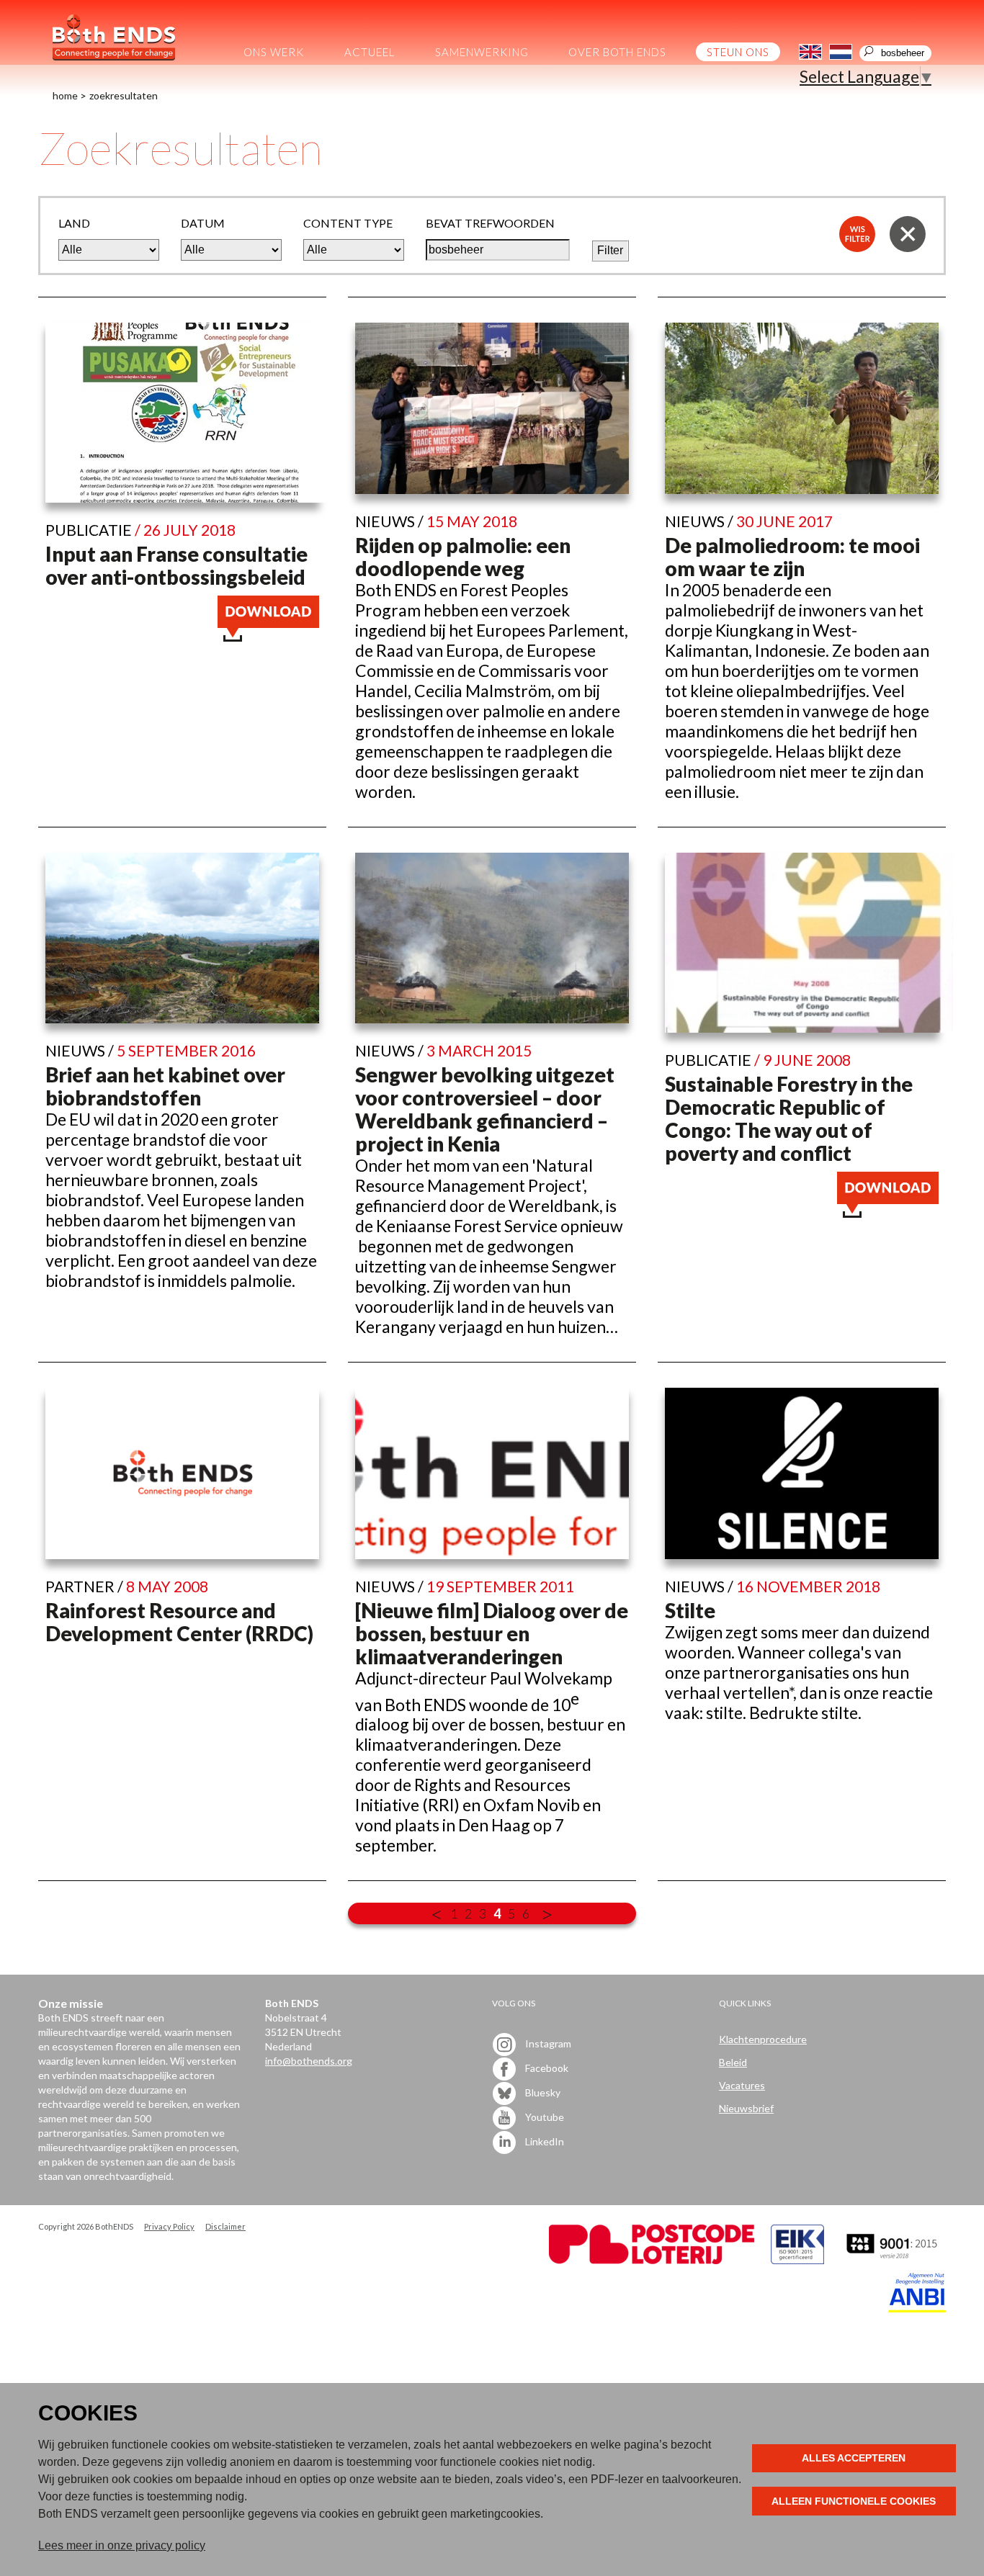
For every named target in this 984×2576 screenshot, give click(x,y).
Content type (348, 223)
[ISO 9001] (797, 2260)
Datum (203, 223)
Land (74, 223)
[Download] (268, 635)
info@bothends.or (306, 2061)
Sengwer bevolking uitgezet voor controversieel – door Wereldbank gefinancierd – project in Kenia (485, 1109)
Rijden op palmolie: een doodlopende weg (463, 557)
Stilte (690, 1610)
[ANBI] (917, 2308)
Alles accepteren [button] (854, 2458)
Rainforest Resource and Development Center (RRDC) (179, 1622)
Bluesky (542, 2092)
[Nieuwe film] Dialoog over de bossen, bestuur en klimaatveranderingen (492, 1633)
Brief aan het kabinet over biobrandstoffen (165, 1086)
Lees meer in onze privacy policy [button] (122, 2545)
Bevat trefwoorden (490, 223)
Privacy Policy (169, 2226)
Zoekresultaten (124, 95)
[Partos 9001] (893, 2260)
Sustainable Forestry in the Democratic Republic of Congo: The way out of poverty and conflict (789, 1118)
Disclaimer (225, 2226)
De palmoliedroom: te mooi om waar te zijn (792, 557)
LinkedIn (544, 2141)
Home (65, 95)
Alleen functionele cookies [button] (854, 2501)
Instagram (547, 2043)
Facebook (546, 2068)
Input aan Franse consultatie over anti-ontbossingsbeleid (176, 565)
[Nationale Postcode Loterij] (652, 2260)
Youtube (544, 2117)
